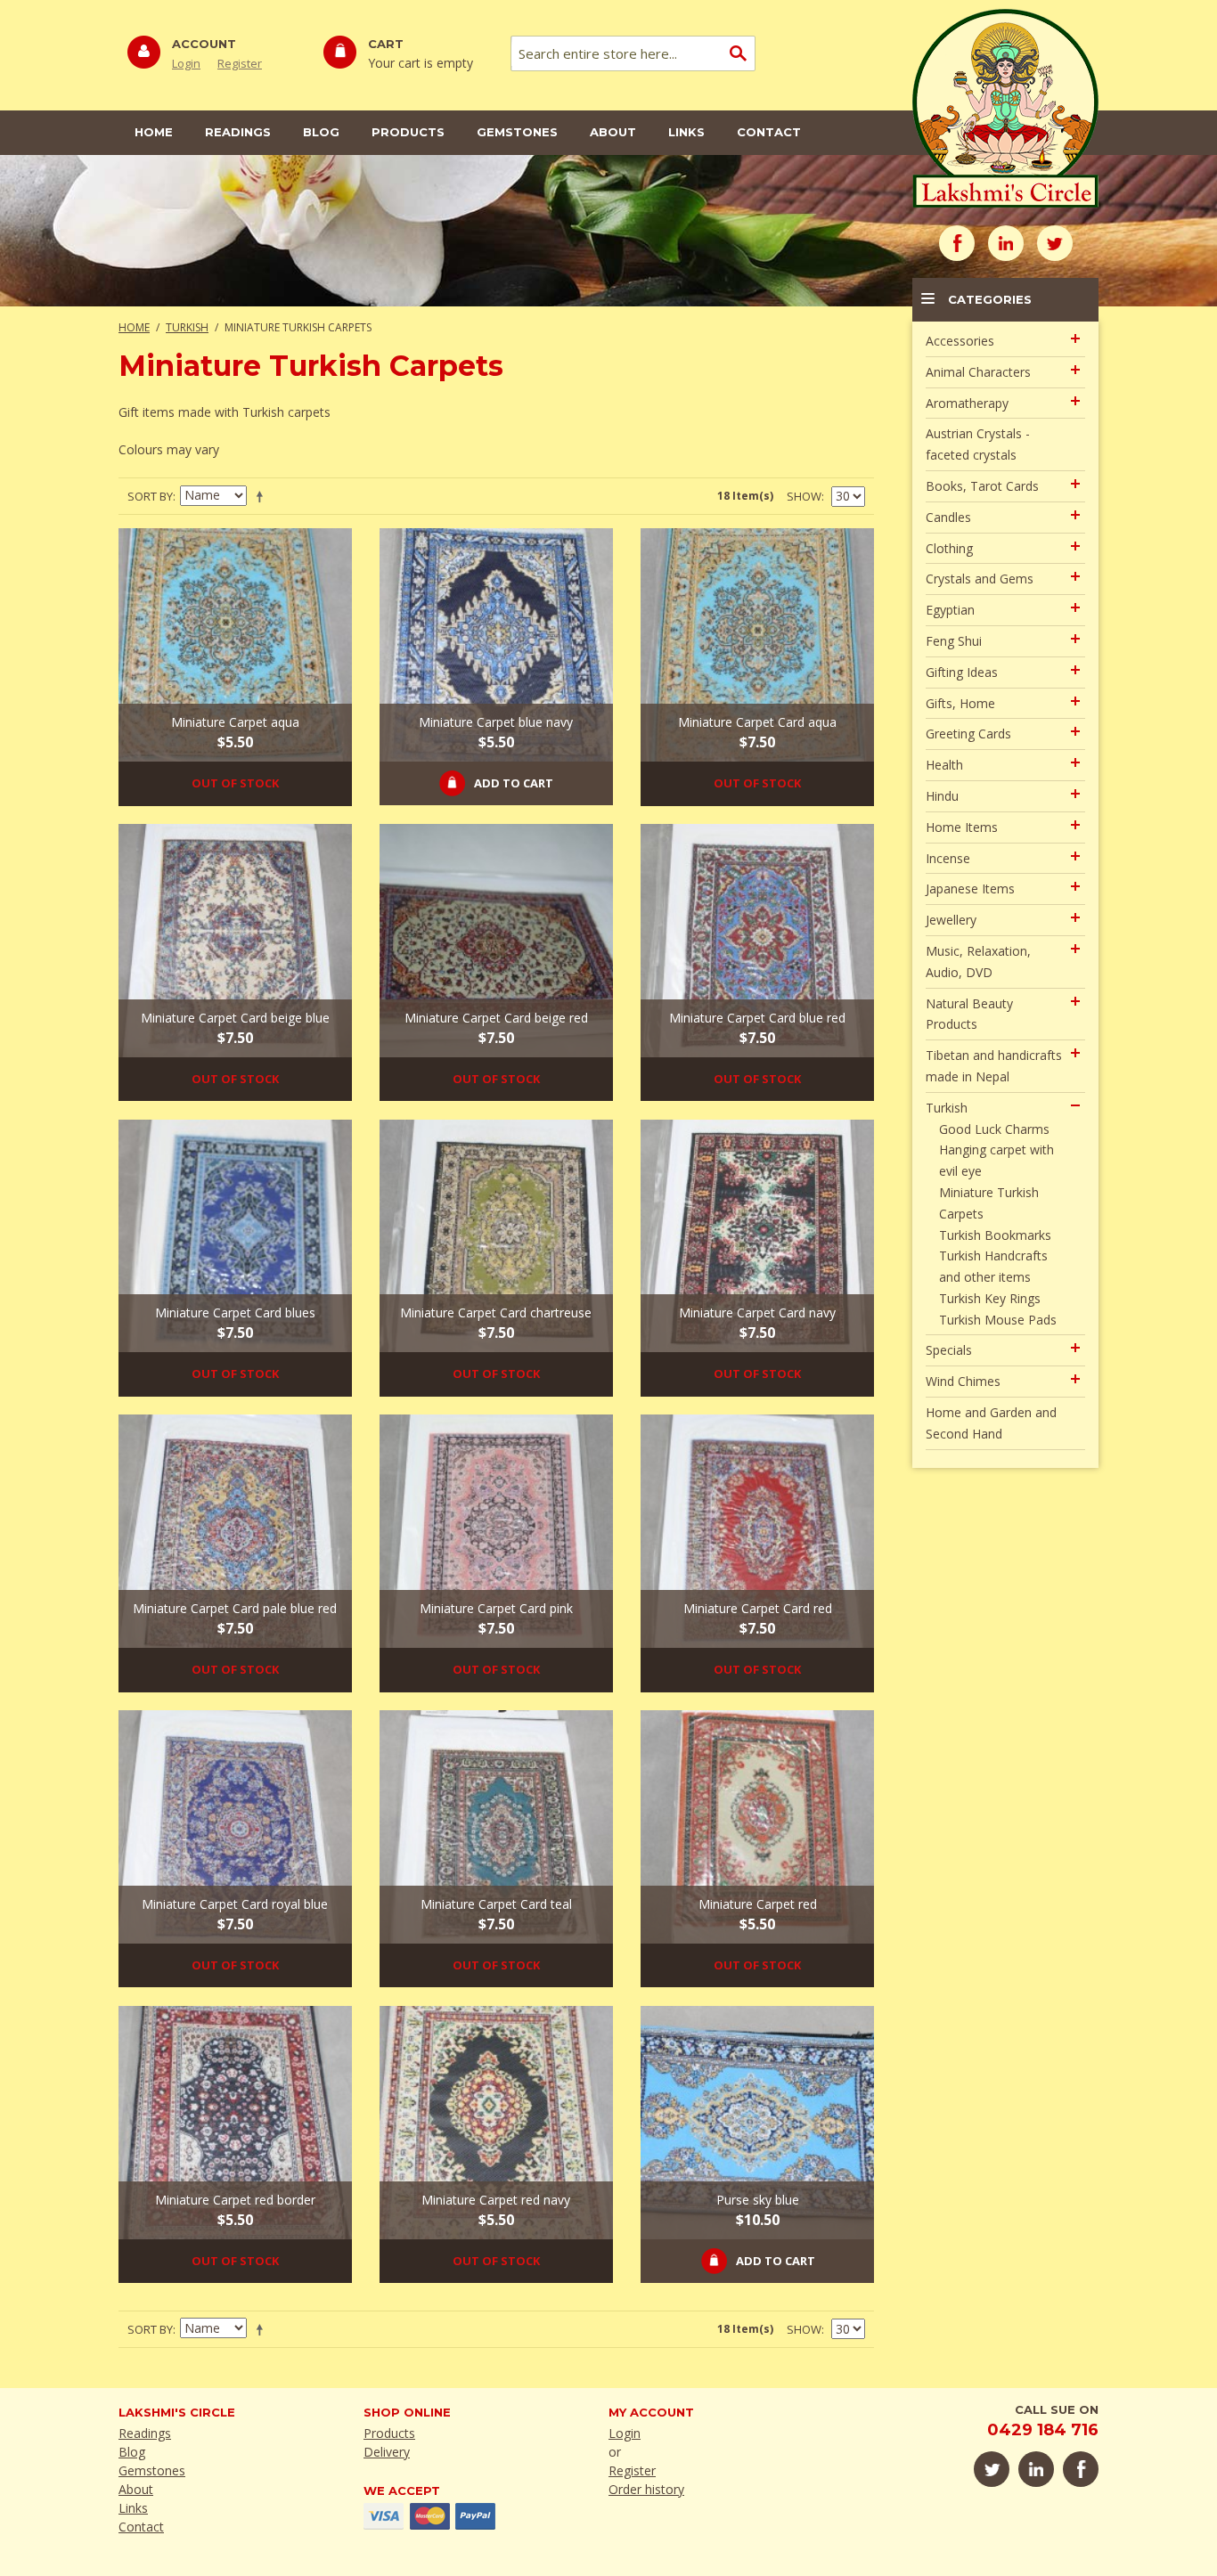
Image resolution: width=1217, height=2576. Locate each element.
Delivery (387, 2452)
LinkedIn (1006, 243)
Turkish (187, 327)
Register (240, 63)
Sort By (150, 496)
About (613, 132)
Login (186, 63)
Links (686, 132)
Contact (769, 132)
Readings (238, 132)
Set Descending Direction (263, 496)
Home (154, 132)
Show (804, 496)
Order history (646, 2489)
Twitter (1055, 243)
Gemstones (517, 132)
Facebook (957, 243)
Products (408, 132)
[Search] (738, 53)
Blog (321, 132)
